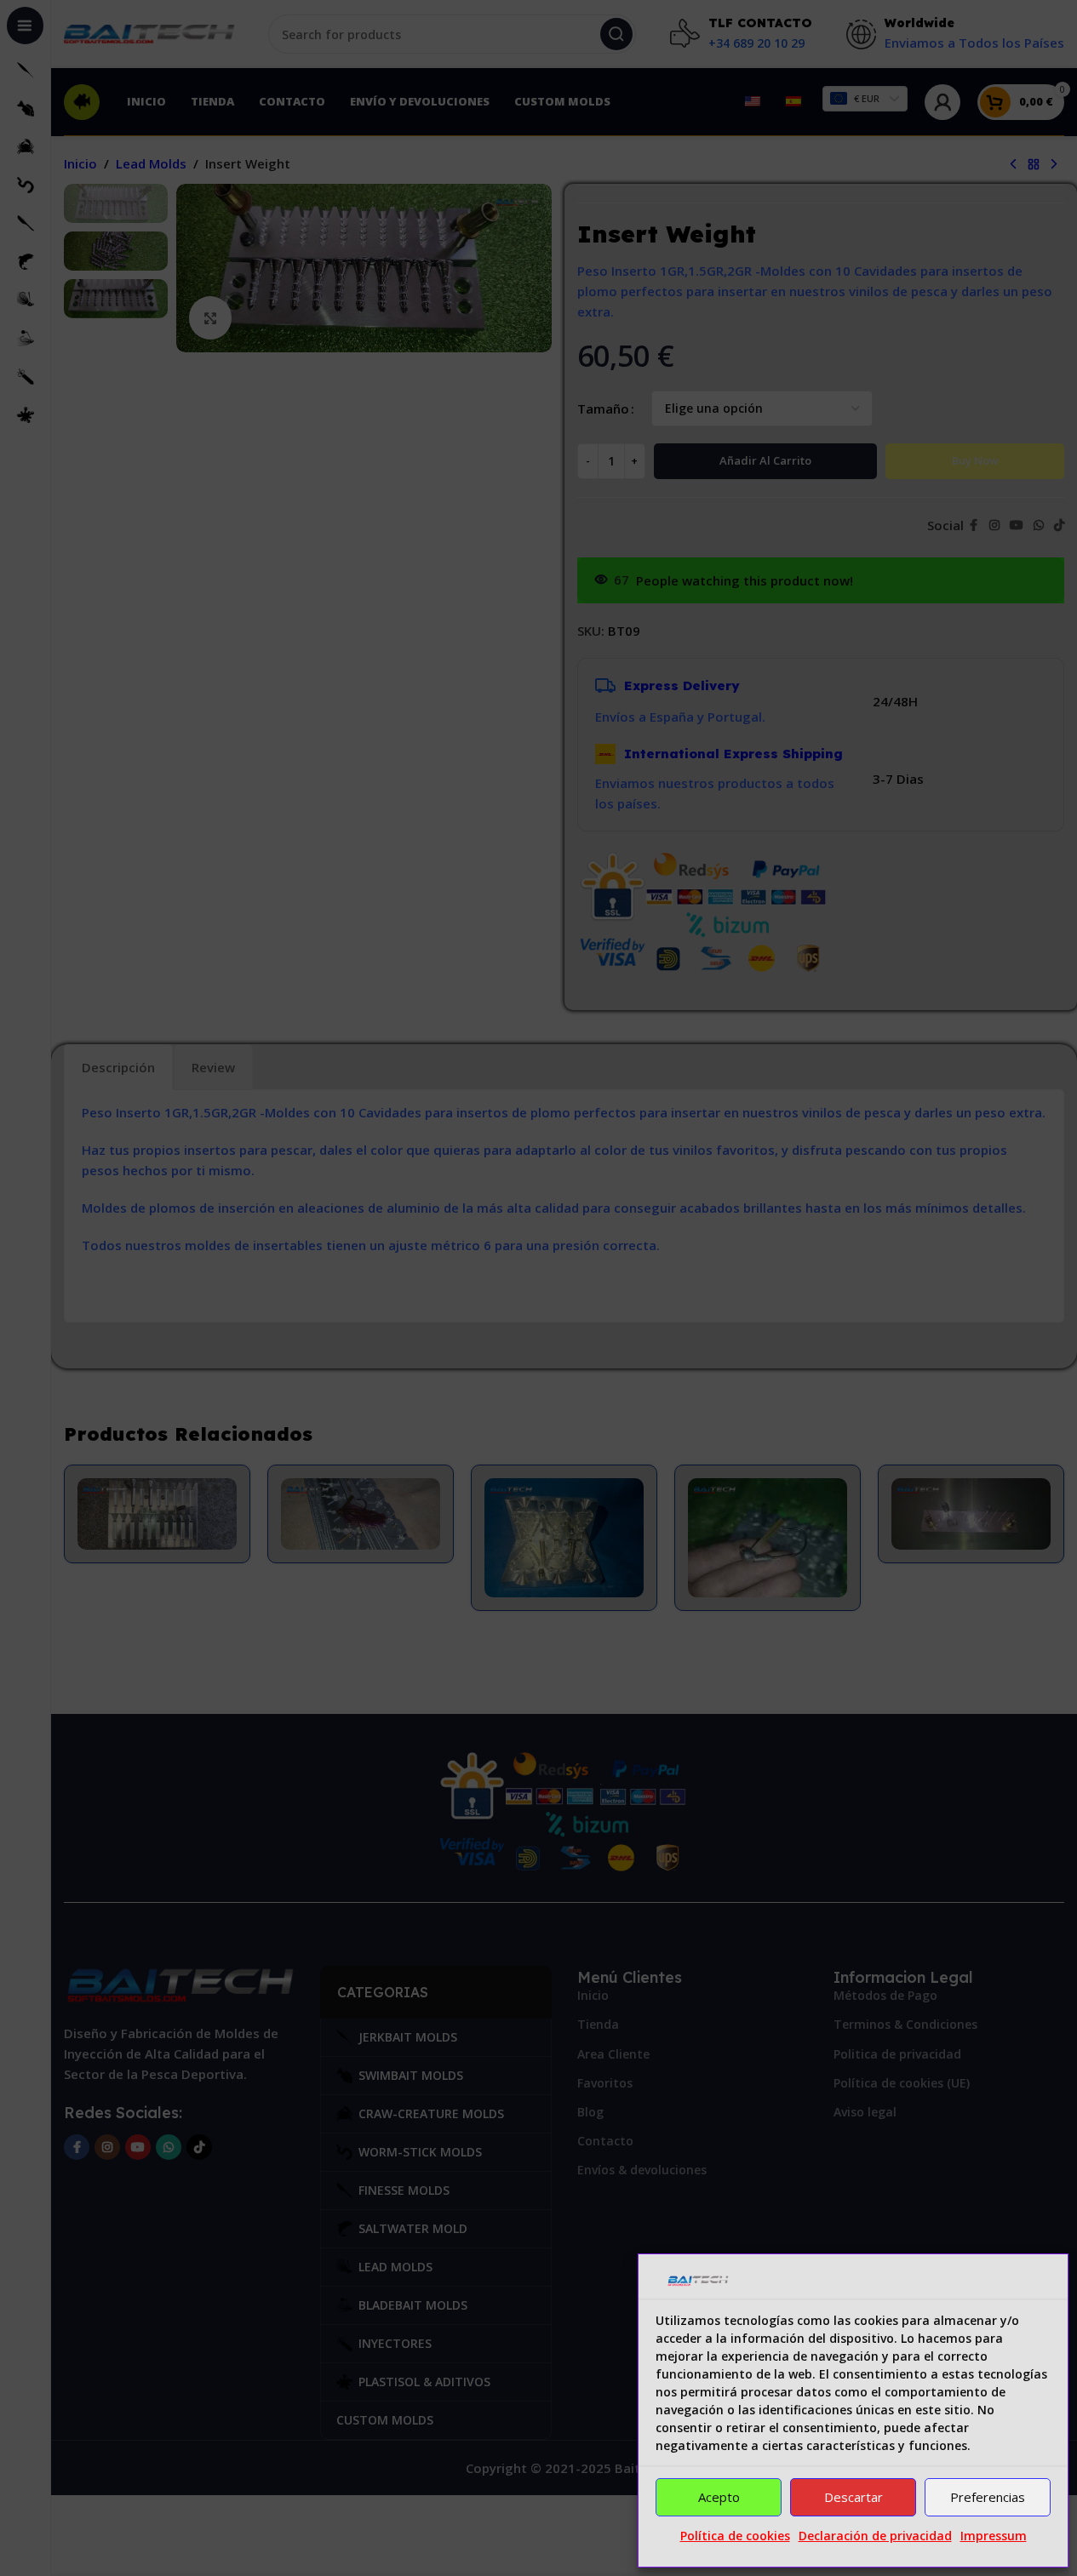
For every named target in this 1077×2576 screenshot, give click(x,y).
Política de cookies (735, 2536)
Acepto (719, 2497)
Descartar (854, 2497)
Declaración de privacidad (875, 2536)
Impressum (994, 2536)
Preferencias (988, 2497)
